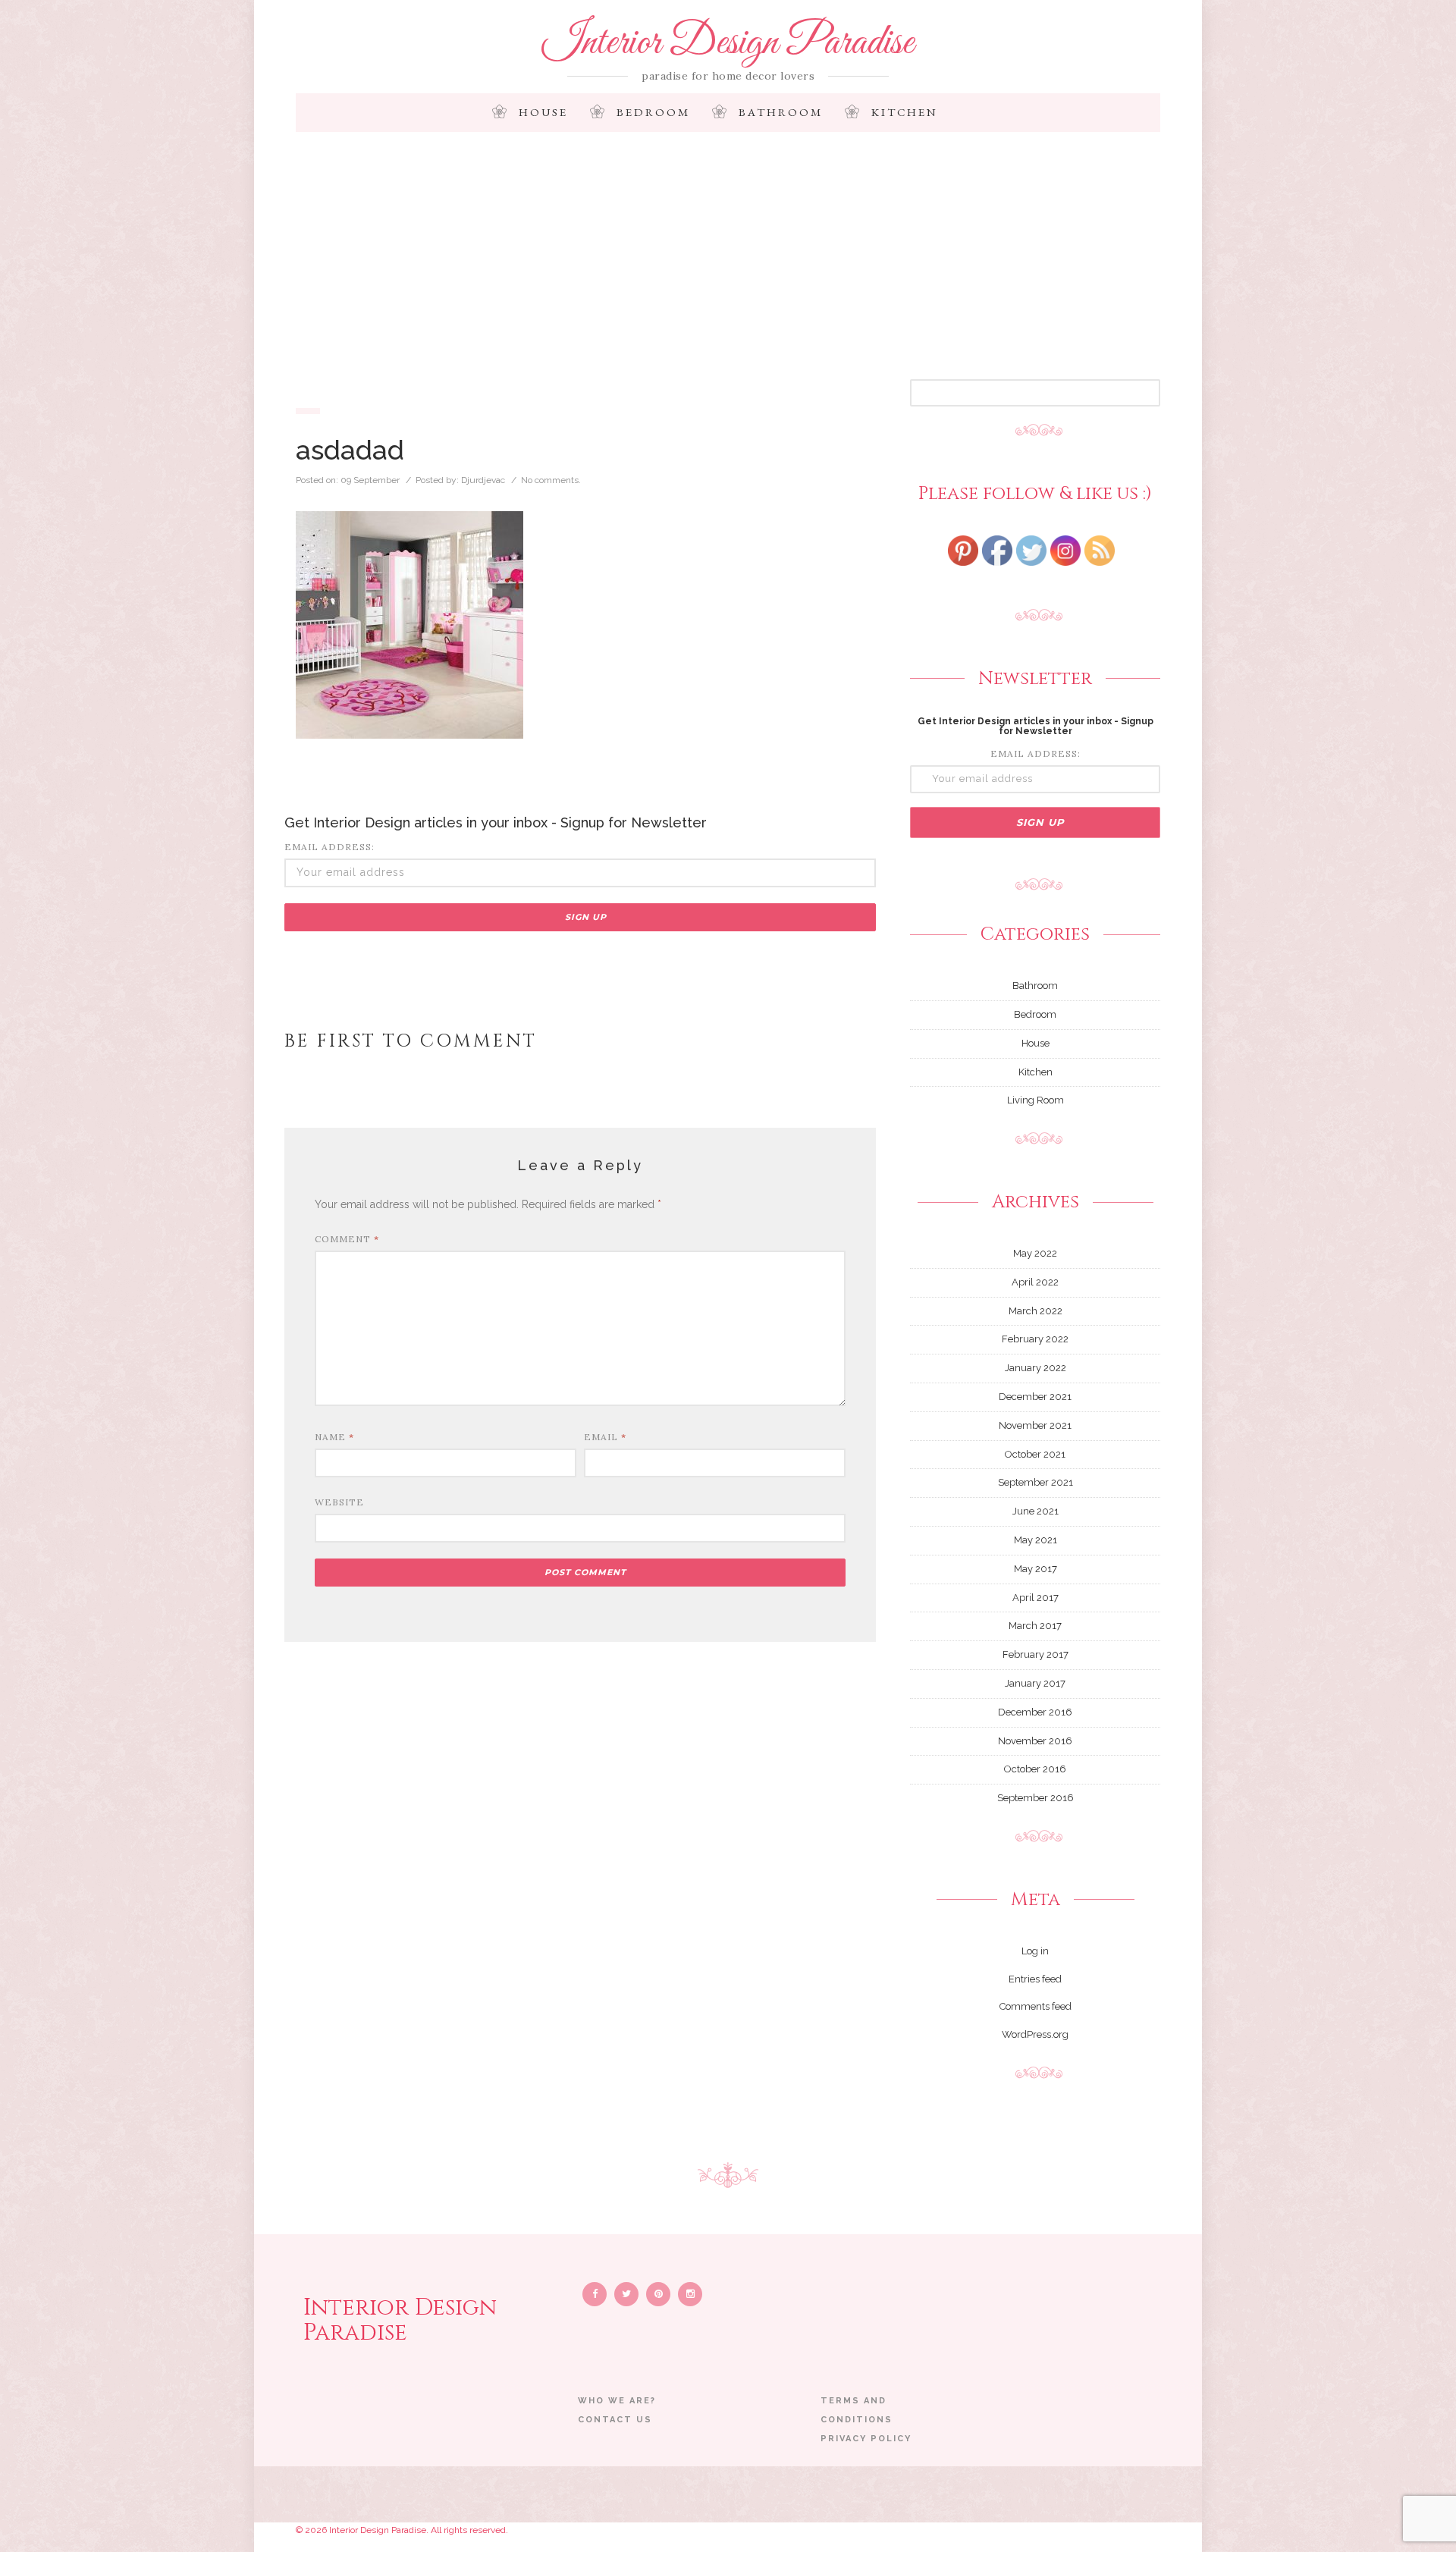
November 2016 (1035, 1741)
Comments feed (1036, 2006)
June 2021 (1036, 1511)
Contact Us (615, 2420)
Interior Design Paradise (728, 43)
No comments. (551, 480)
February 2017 (1036, 1654)
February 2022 (1035, 1339)
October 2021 (1035, 1454)
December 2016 (1035, 1712)
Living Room (1036, 1100)
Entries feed (1035, 1979)
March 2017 (1035, 1626)
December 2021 (1035, 1397)
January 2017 (1035, 1683)
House (543, 112)
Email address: (329, 847)
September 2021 (1036, 1482)
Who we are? (617, 2401)
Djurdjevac (483, 480)
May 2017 (1036, 1569)
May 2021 (1036, 1540)
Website (339, 1502)
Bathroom (781, 112)
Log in (1035, 1951)
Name (334, 1437)
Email (605, 1437)
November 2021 (1035, 1425)
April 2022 (1035, 1282)
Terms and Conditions (857, 2410)
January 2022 (1036, 1368)
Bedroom (653, 112)
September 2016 (1036, 1798)
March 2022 (1036, 1311)
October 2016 (1035, 1769)
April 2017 (1036, 1598)
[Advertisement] (728, 265)
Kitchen (905, 112)
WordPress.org (1035, 2034)
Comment (347, 1239)
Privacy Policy (866, 2439)
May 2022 (1035, 1253)
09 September (370, 480)
